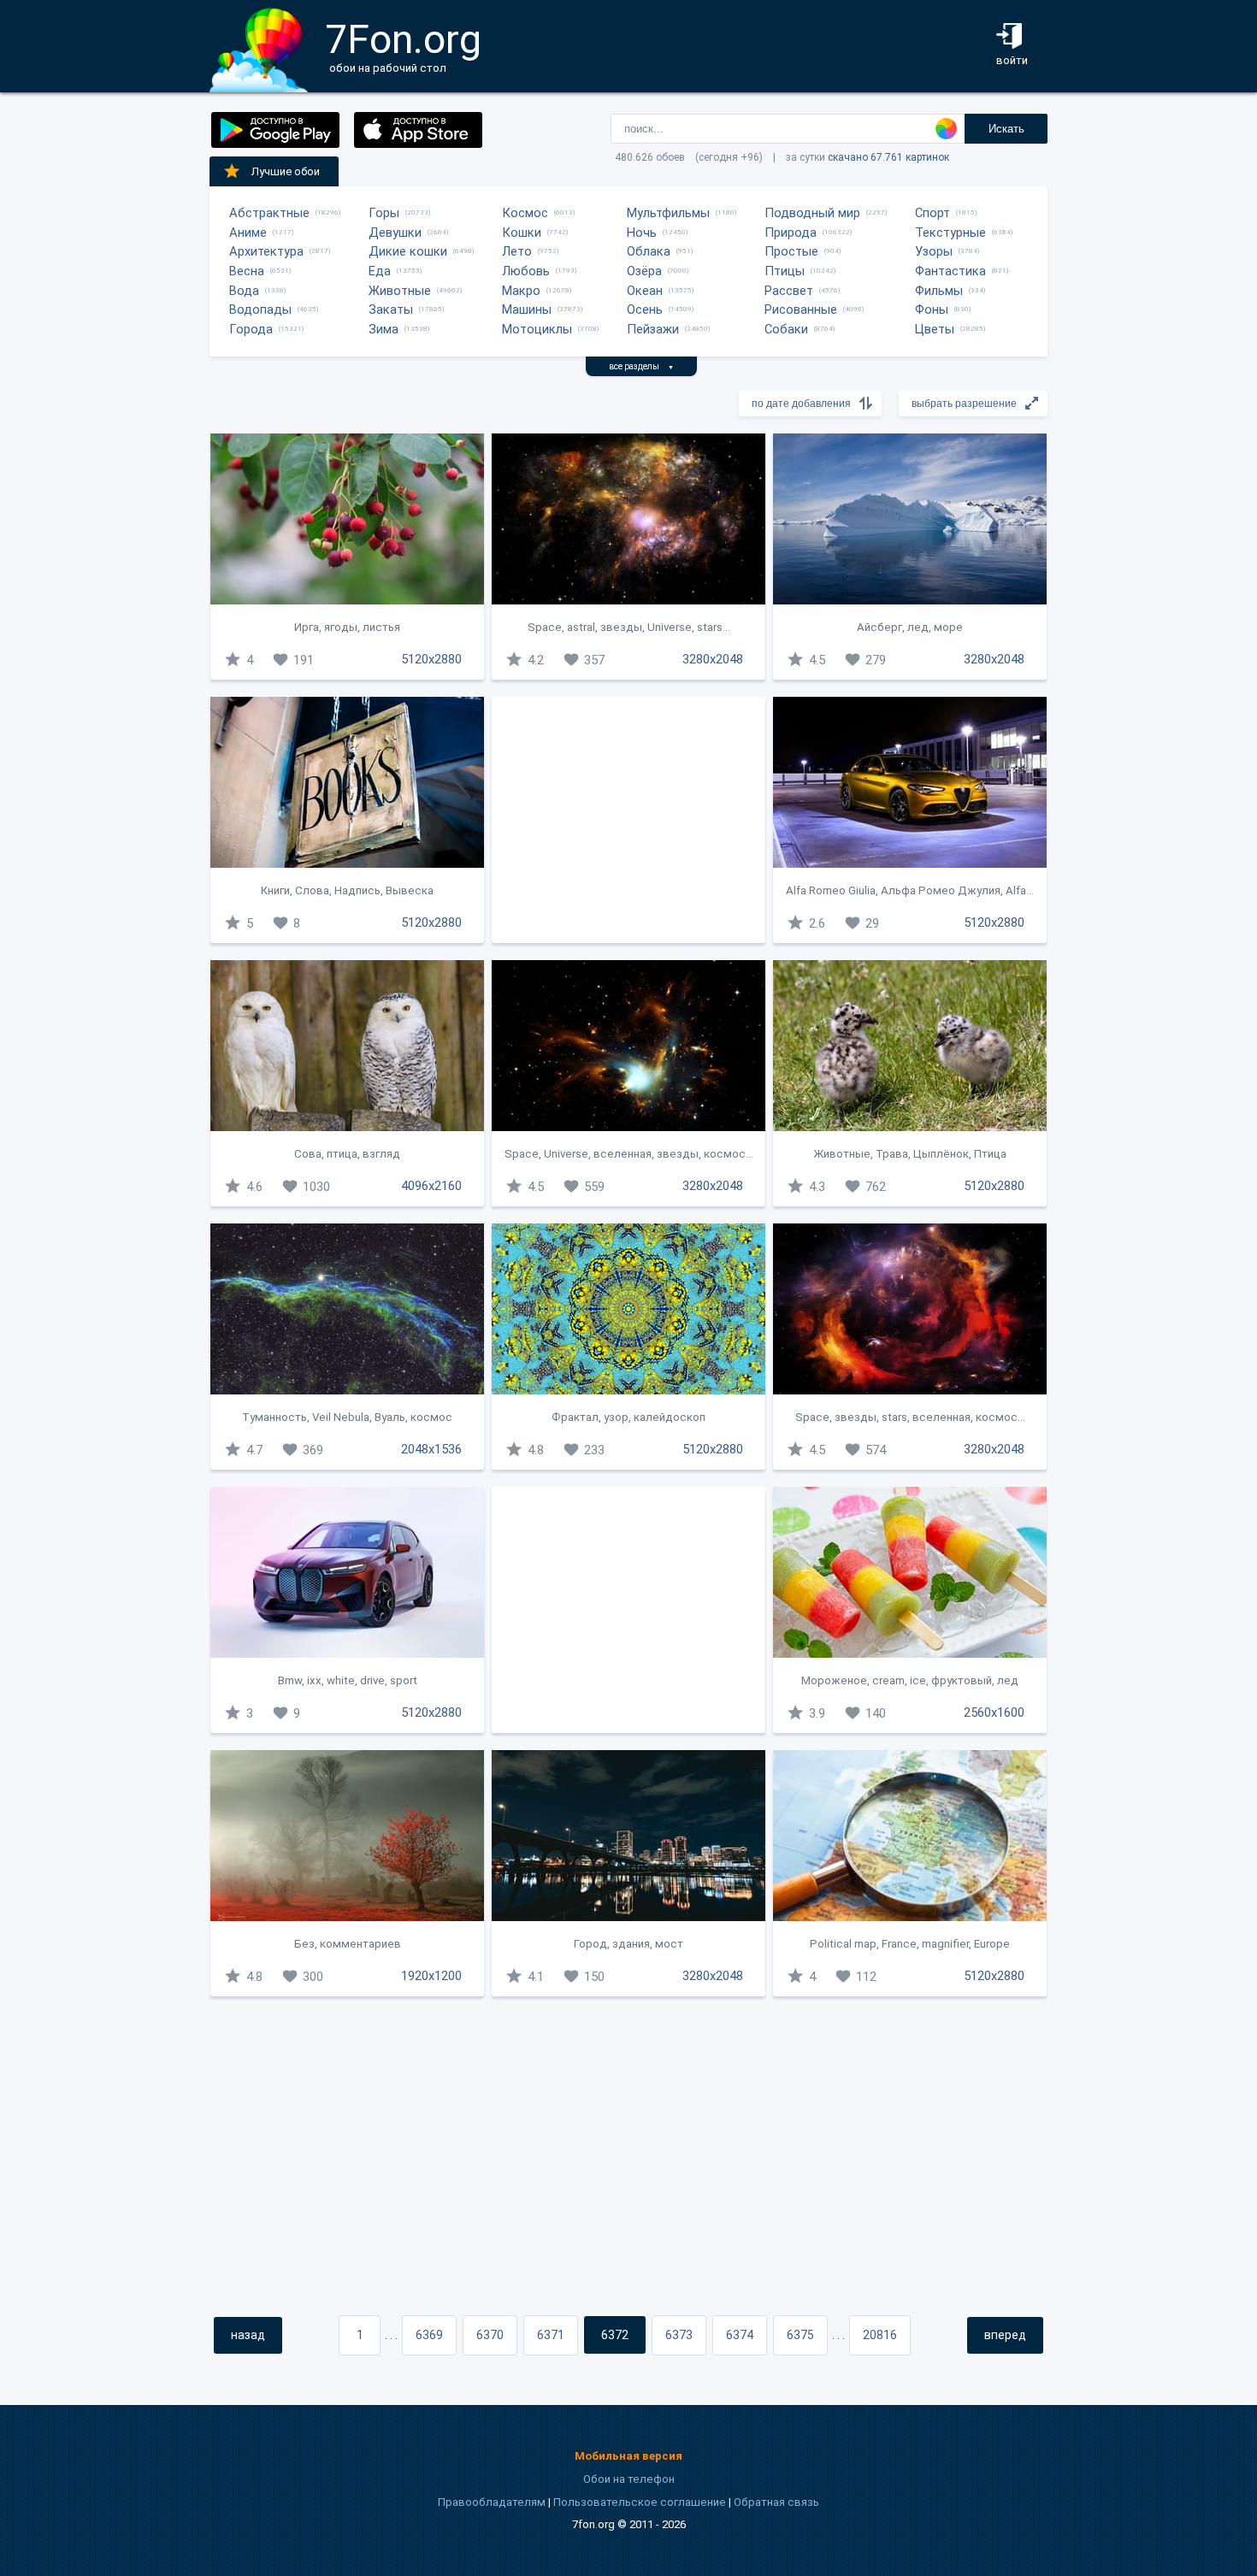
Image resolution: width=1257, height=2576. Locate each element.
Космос (525, 213)
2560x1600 (994, 1712)
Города (251, 329)
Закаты (391, 309)
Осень (645, 309)
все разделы (641, 366)
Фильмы (939, 291)
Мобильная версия (628, 2456)
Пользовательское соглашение (640, 2502)
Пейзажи (653, 329)
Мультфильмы (668, 213)
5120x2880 (431, 659)
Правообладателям (492, 2502)
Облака (649, 251)
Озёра (644, 271)
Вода (244, 291)
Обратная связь (776, 2502)
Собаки (786, 329)
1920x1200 (431, 1976)
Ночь (642, 233)
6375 (800, 2335)
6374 (740, 2335)
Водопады (260, 309)
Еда (380, 271)
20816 (880, 2335)
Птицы (785, 271)
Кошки (522, 233)
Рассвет (789, 291)
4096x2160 (431, 1186)
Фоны (932, 309)
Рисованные (801, 309)
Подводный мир (812, 213)
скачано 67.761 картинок (888, 157)
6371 (551, 2335)
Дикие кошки (408, 251)
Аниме (248, 233)
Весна (247, 271)
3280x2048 (713, 659)
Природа (791, 233)
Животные (400, 291)
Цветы (935, 329)
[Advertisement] (628, 820)
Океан (645, 291)
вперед (1005, 2335)
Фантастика (950, 271)
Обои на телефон (629, 2479)
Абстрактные (269, 213)
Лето (517, 251)
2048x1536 (431, 1449)
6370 (490, 2335)
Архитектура (266, 251)
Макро (521, 291)
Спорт (932, 213)
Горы (384, 213)
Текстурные (950, 233)
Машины (527, 309)
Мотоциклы (537, 329)
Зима (384, 329)
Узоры (934, 251)
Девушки (395, 233)
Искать (1006, 129)
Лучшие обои (286, 171)
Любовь (526, 271)
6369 (429, 2335)
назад (248, 2335)
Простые (791, 251)
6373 (679, 2335)
